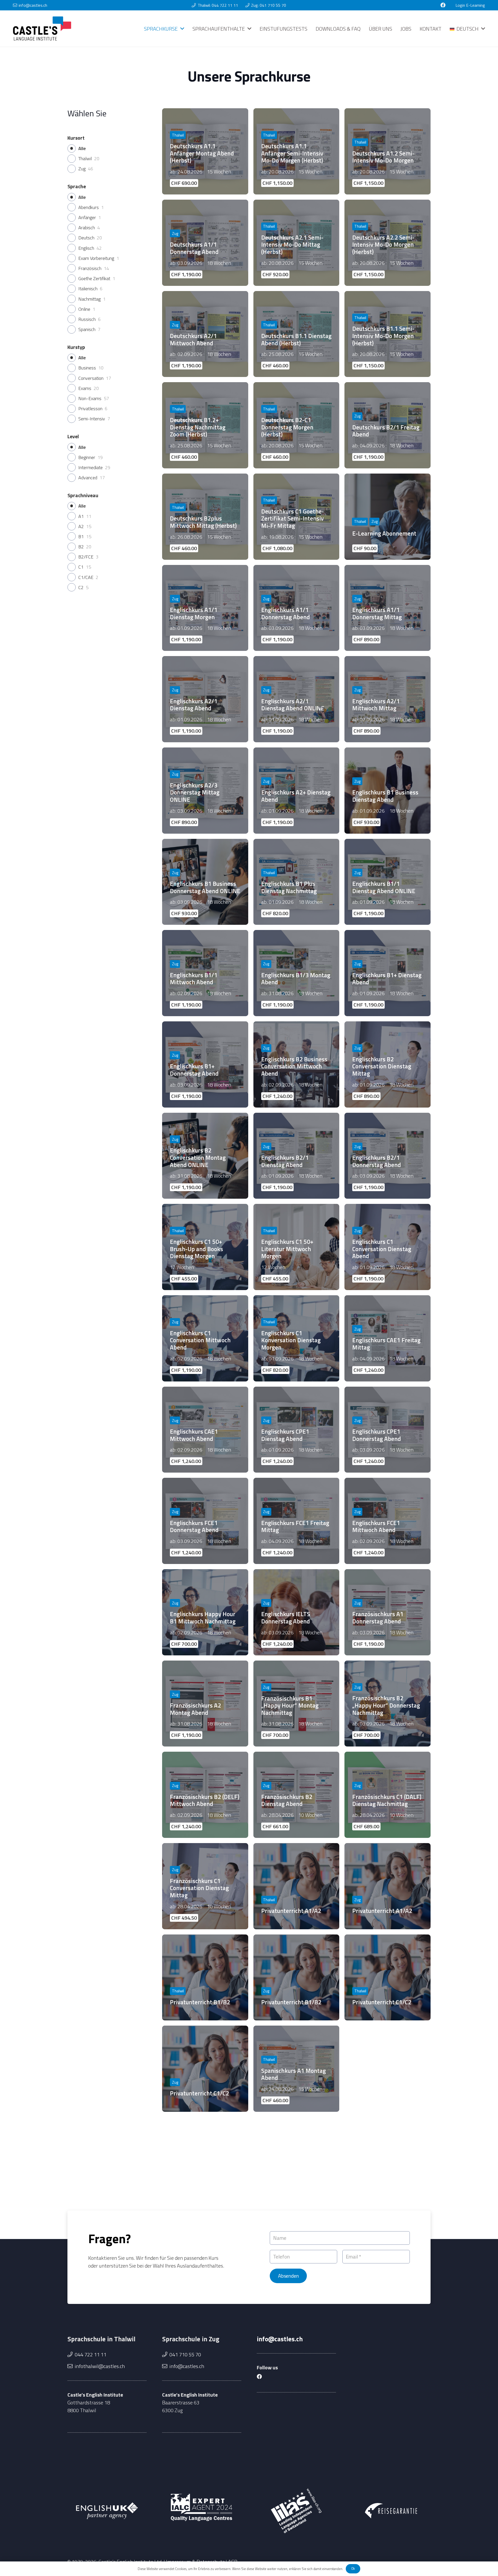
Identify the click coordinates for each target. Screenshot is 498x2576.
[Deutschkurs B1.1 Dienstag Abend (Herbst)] (296, 334)
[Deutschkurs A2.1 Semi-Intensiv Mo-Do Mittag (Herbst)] (296, 243)
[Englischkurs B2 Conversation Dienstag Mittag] (388, 1064)
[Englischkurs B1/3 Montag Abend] (296, 973)
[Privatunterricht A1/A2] (296, 1886)
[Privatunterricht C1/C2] (388, 1978)
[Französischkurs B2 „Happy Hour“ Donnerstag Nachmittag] (388, 1704)
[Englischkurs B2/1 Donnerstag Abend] (388, 1156)
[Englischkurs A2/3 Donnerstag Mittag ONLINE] (205, 791)
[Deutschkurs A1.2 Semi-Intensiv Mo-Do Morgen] (388, 151)
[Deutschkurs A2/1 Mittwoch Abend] (205, 334)
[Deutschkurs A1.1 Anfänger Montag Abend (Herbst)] (205, 151)
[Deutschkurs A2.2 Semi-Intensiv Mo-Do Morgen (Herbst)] (388, 243)
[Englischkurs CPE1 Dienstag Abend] (296, 1430)
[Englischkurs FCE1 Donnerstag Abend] (205, 1521)
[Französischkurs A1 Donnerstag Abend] (388, 1612)
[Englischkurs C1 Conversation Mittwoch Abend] (205, 1338)
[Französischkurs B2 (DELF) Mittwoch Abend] (205, 1795)
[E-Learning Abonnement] (388, 517)
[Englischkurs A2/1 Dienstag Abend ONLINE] (296, 699)
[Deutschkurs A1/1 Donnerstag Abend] (205, 243)
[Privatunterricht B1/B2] (205, 1978)
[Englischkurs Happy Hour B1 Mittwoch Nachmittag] (205, 1612)
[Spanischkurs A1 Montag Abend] (296, 2069)
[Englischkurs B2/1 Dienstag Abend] (296, 1156)
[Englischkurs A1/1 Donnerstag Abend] (296, 608)
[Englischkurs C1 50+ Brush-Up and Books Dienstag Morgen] (205, 1247)
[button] (182, 29)
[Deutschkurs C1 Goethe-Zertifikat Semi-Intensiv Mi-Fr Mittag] (296, 517)
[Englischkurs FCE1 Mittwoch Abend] (388, 1521)
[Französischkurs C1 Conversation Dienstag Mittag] (205, 1886)
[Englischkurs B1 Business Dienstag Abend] (388, 791)
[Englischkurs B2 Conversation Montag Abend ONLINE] (205, 1156)
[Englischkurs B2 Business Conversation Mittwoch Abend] (296, 1064)
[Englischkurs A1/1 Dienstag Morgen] (205, 608)
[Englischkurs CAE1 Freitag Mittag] (388, 1338)
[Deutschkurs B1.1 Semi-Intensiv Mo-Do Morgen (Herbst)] (388, 334)
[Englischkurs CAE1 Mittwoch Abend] (205, 1430)
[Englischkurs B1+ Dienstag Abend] (388, 973)
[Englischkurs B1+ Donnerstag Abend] (205, 1064)
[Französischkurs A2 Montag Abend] (205, 1704)
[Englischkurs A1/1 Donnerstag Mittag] (388, 608)
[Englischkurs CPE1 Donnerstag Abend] (388, 1430)
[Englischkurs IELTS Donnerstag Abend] (296, 1612)
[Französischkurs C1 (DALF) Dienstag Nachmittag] (388, 1795)
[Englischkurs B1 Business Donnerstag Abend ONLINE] (205, 882)
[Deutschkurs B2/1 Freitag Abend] (388, 425)
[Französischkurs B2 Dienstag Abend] (296, 1795)
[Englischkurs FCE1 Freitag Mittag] (296, 1521)
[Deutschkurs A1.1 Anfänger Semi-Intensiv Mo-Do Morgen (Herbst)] (296, 151)
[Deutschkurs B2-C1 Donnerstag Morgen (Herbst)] (296, 425)
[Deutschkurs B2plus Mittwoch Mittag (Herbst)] (205, 517)
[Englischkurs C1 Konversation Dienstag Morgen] (296, 1338)
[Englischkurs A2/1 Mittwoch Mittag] (388, 699)
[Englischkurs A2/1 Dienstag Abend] (205, 699)
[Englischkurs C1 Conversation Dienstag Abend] (388, 1247)
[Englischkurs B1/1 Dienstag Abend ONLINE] (388, 882)
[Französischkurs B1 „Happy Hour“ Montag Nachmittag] (296, 1704)
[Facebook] (443, 5)
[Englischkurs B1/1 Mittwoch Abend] (205, 973)
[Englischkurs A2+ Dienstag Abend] (296, 791)
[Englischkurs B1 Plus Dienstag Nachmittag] (296, 882)
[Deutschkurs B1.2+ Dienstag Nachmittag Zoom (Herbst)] (205, 425)
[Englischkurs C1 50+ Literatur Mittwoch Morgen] (296, 1247)
